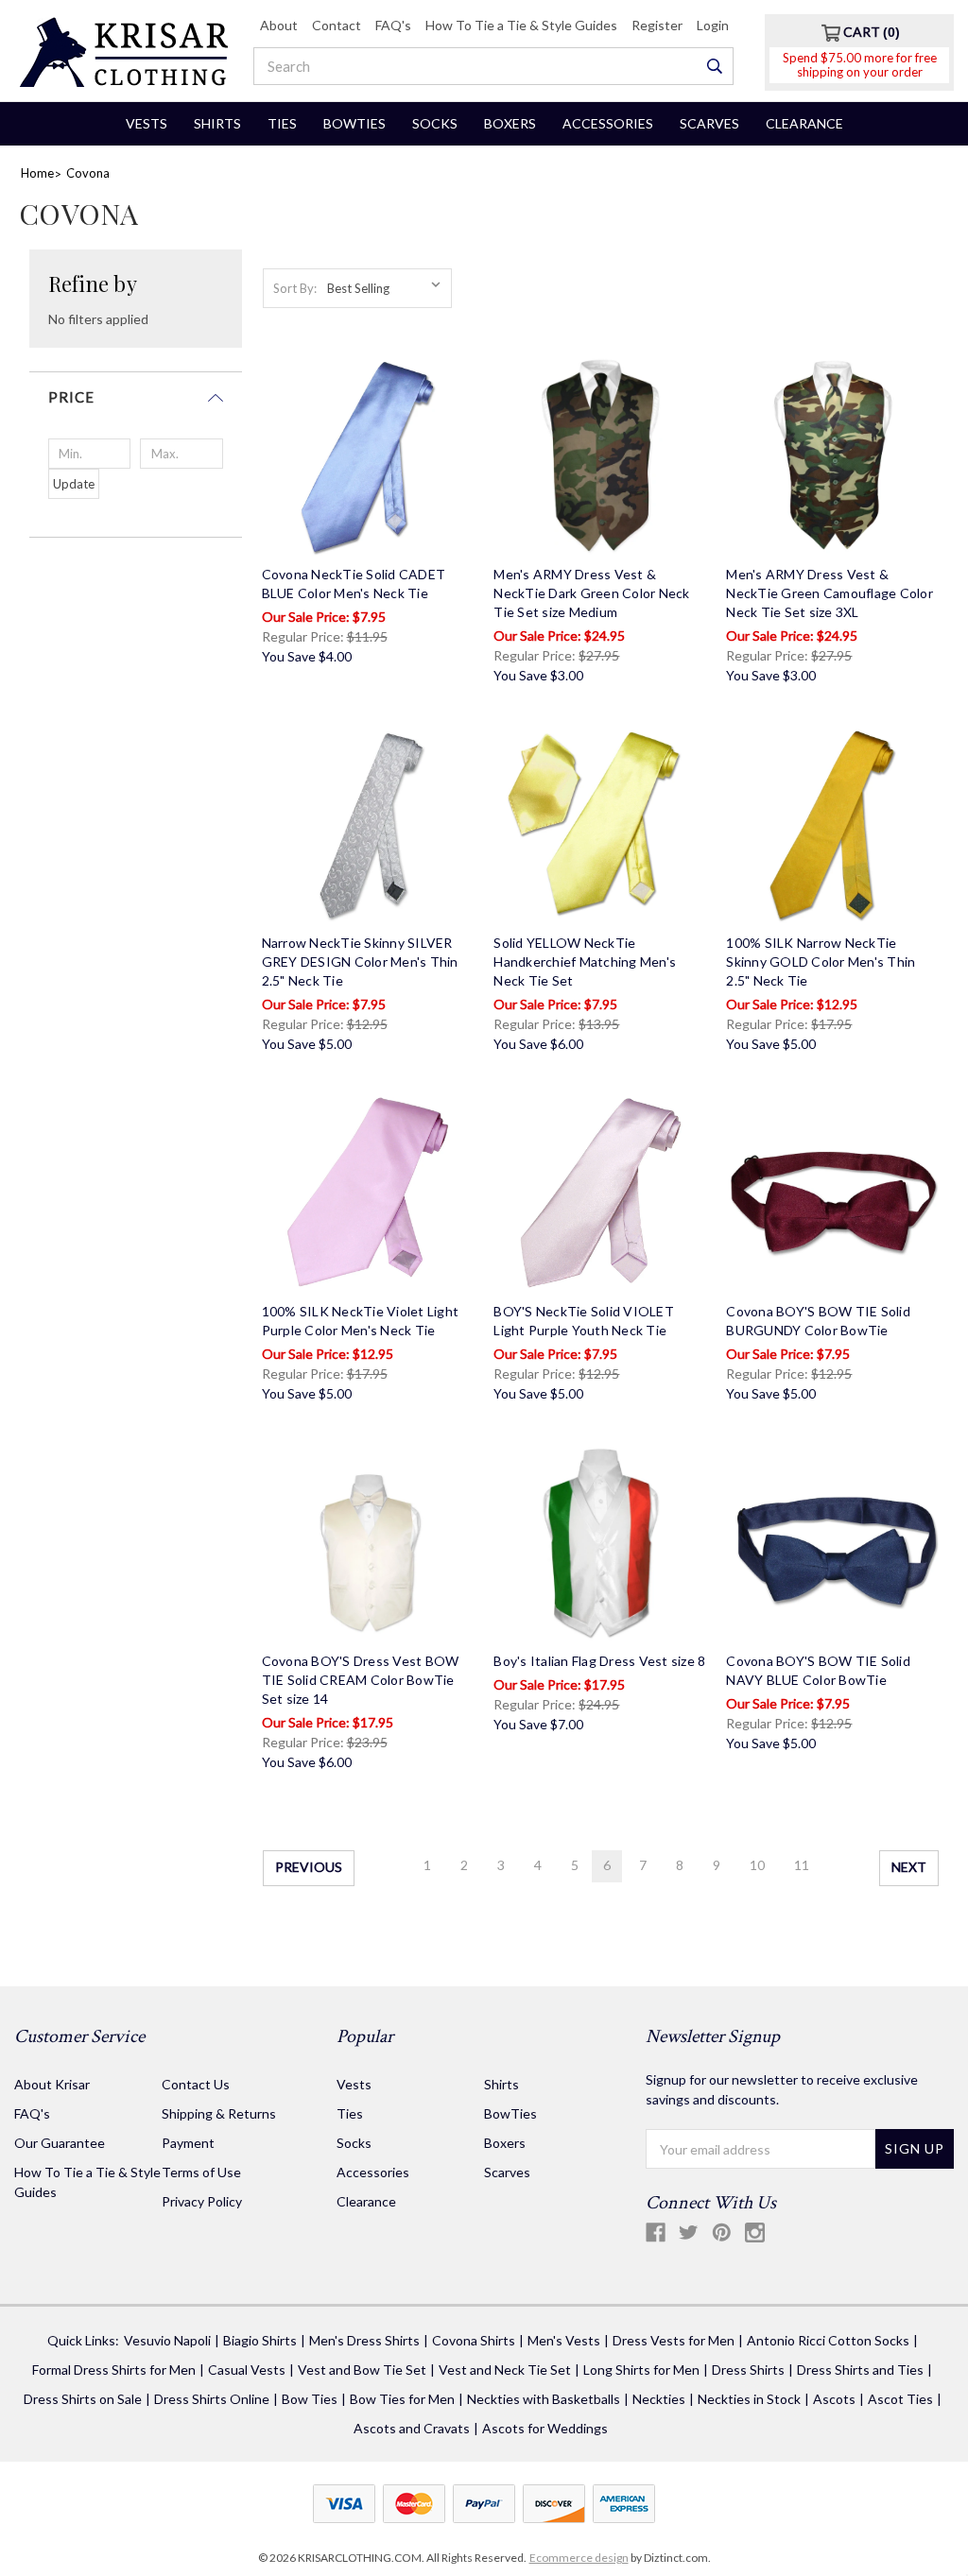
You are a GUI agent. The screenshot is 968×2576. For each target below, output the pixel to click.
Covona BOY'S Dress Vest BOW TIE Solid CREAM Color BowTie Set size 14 (361, 1680)
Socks (435, 123)
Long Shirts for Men (641, 2370)
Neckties (659, 2399)
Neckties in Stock (749, 2399)
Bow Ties (310, 2399)
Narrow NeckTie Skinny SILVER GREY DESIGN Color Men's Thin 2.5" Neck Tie (360, 962)
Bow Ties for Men (402, 2399)
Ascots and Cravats (412, 2428)
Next (909, 1867)
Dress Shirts (748, 2370)
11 (802, 1865)
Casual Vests (247, 2370)
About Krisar (52, 2084)
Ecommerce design (579, 2558)
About (279, 25)
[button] (136, 405)
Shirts (217, 123)
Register (657, 25)
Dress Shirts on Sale (83, 2399)
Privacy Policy (202, 2201)
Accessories (608, 123)
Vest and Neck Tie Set (505, 2370)
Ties (282, 123)
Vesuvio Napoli (167, 2340)
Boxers (510, 123)
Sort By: (295, 288)
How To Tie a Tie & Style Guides (521, 25)
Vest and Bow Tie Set (362, 2370)
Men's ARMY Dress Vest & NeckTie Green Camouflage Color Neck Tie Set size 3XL (830, 593)
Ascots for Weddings (545, 2428)
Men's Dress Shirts (364, 2340)
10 (757, 1865)
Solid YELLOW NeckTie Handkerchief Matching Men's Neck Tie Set (585, 962)
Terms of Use (201, 2172)
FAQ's (393, 25)
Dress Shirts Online (212, 2399)
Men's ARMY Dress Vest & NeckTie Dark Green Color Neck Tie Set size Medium (591, 593)
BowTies (354, 123)
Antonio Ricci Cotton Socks (828, 2340)
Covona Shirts (474, 2340)
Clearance (804, 123)
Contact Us (196, 2084)
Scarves (709, 123)
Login (713, 25)
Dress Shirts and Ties (860, 2370)
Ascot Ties (900, 2399)
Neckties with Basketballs (544, 2399)
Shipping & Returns (219, 2113)
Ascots (834, 2399)
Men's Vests (564, 2340)
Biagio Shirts (260, 2340)
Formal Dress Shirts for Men (114, 2370)
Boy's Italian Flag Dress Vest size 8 (599, 1661)
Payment (188, 2143)
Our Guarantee (60, 2143)
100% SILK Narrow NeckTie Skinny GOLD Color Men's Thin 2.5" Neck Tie (821, 962)
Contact (337, 25)
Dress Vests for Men (674, 2340)
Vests (147, 123)
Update (74, 484)
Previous (309, 1867)
